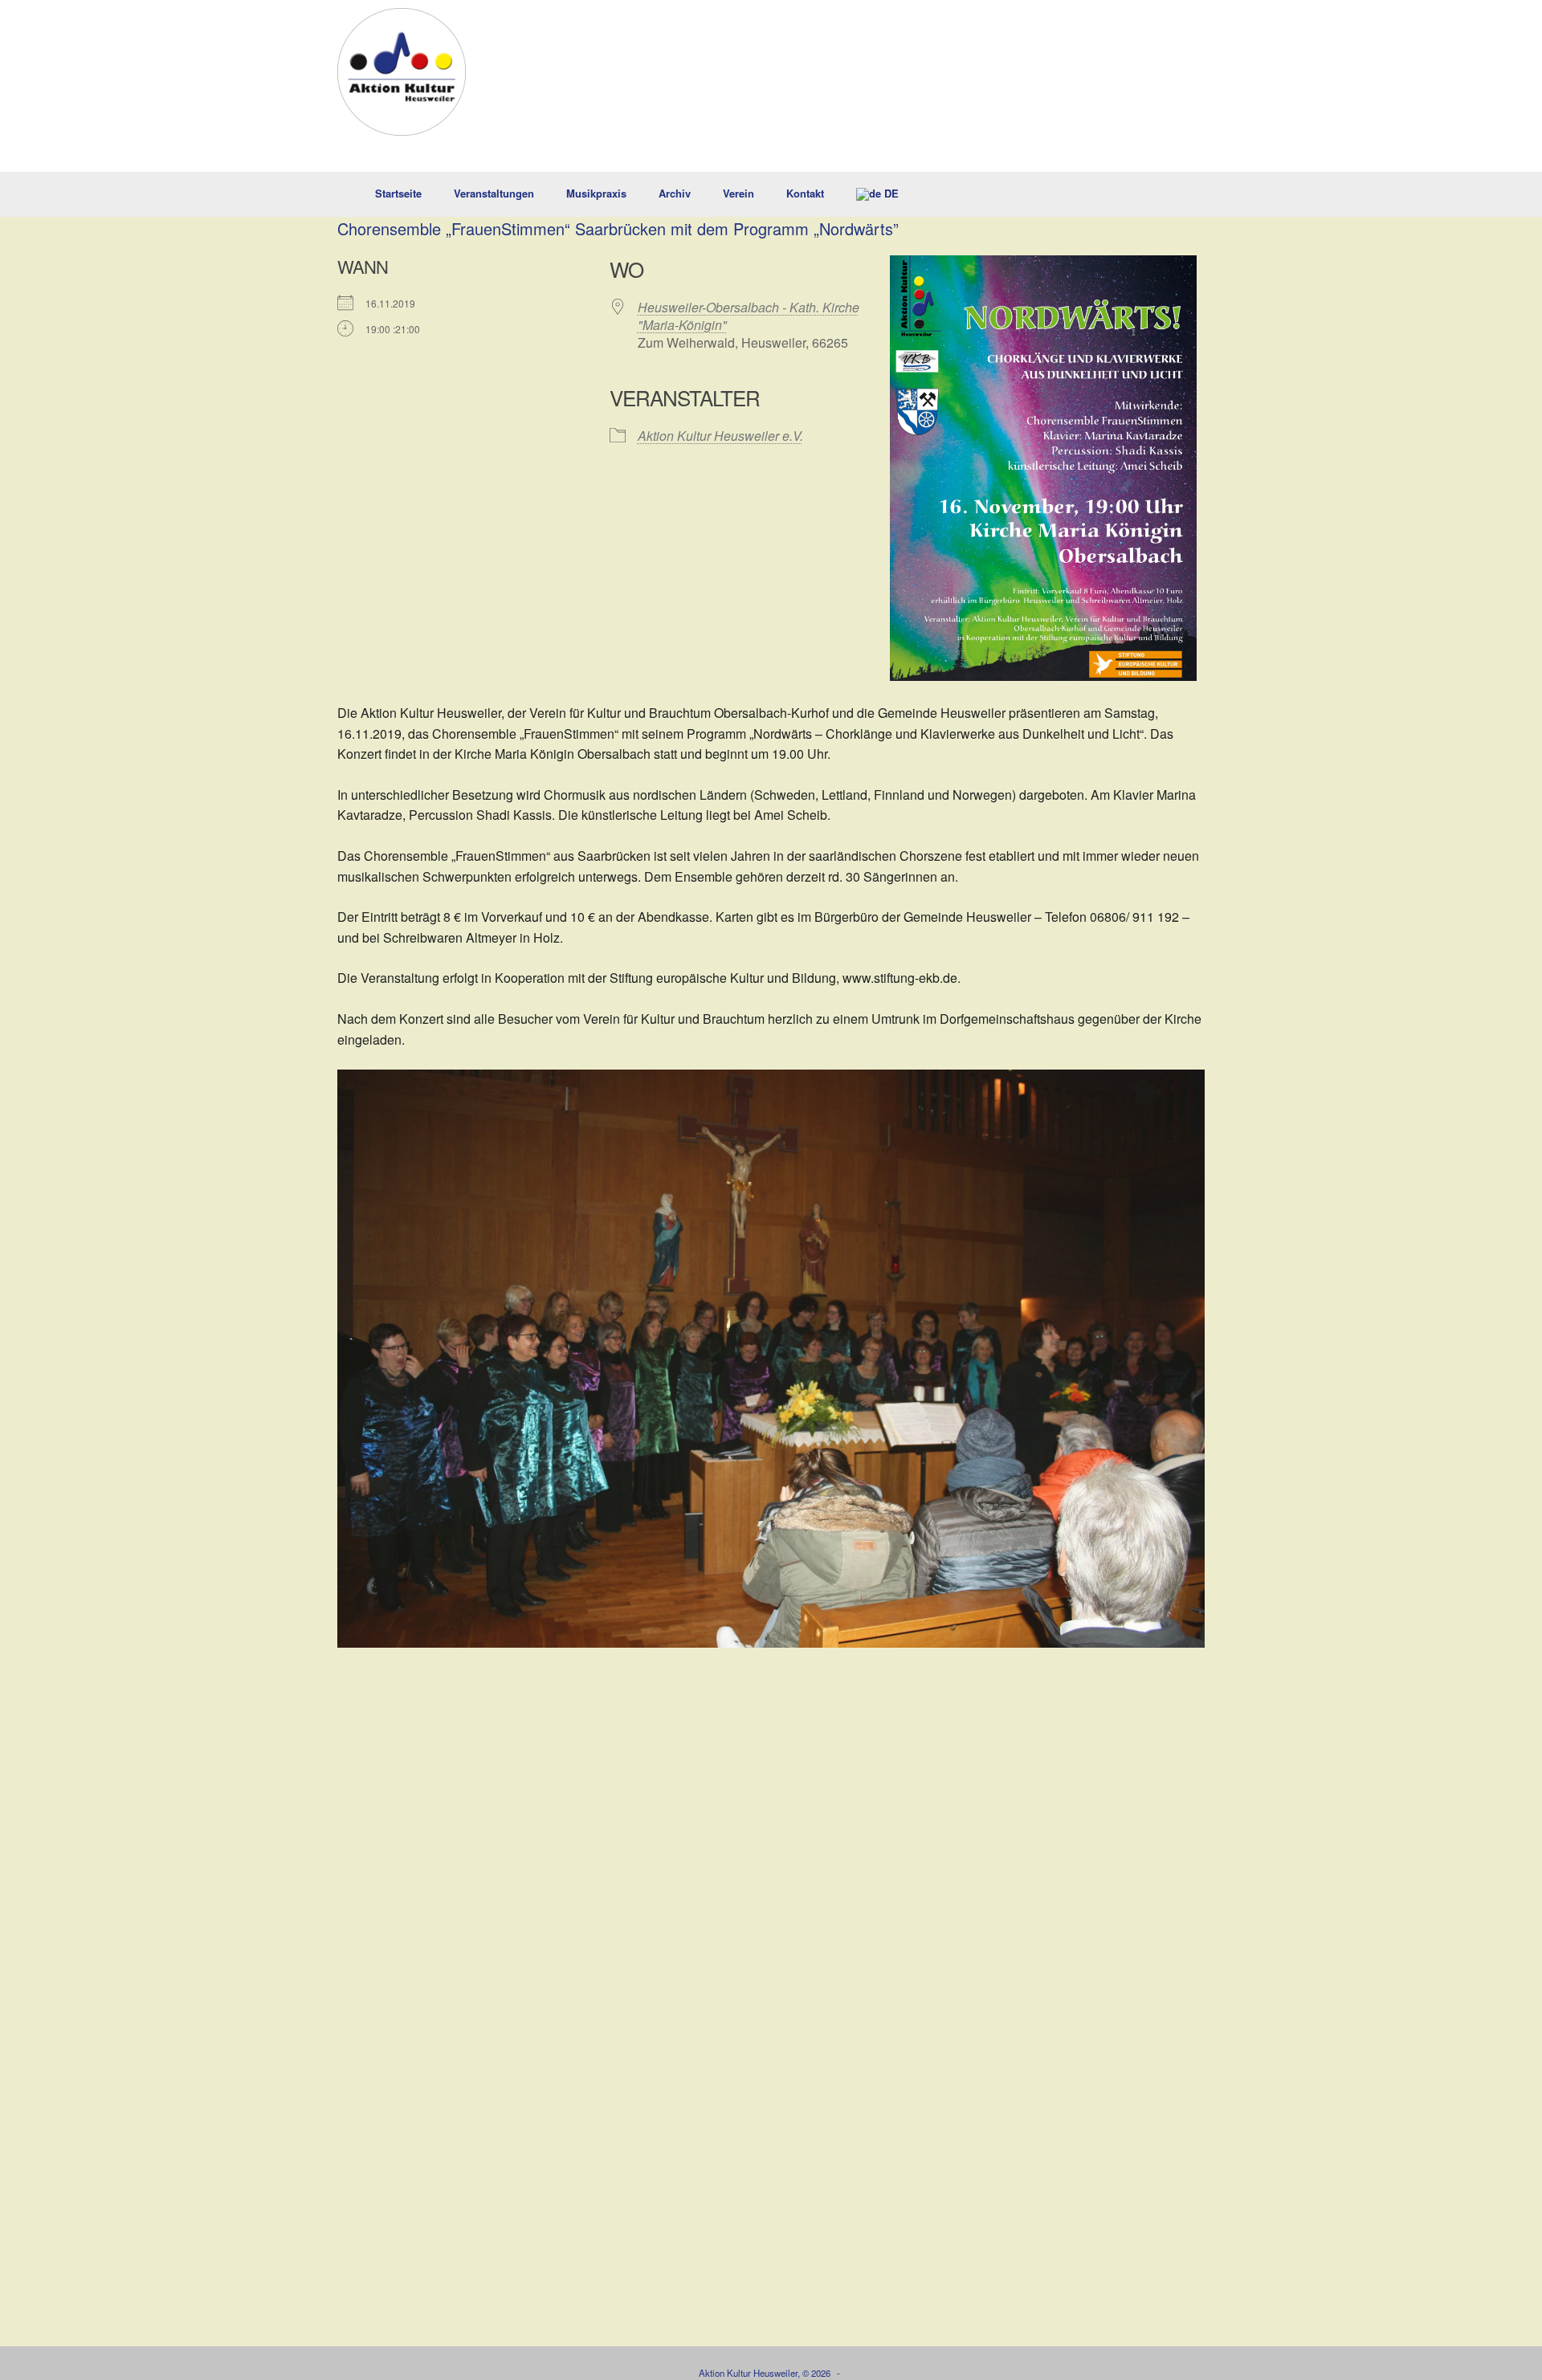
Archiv (675, 193)
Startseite (398, 193)
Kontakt (805, 193)
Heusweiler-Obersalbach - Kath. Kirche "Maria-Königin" (749, 316)
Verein (738, 193)
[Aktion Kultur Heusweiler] (402, 72)
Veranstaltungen (494, 193)
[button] (1181, 194)
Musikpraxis (596, 193)
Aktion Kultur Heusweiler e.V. (720, 436)
